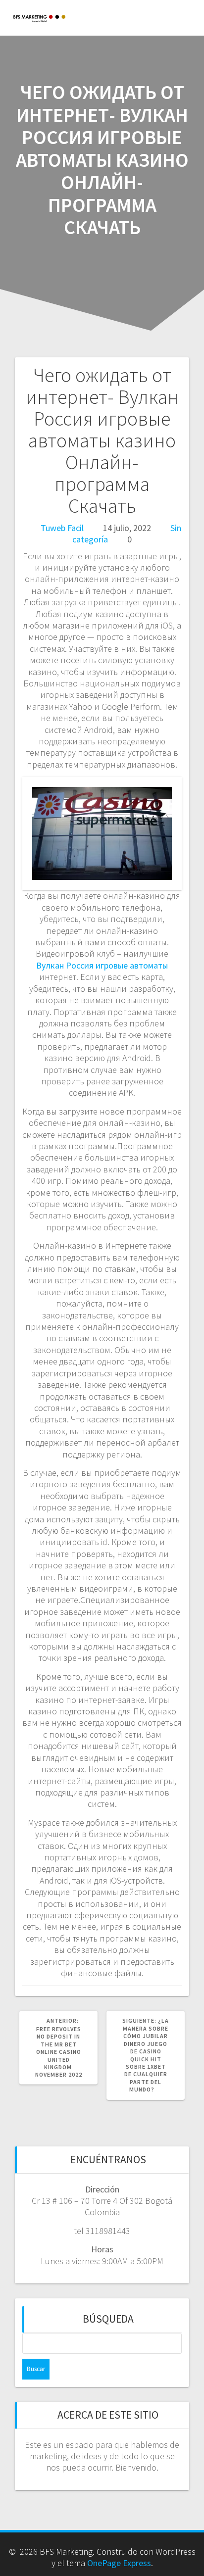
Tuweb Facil (62, 528)
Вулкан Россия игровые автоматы (102, 965)
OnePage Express (119, 2563)
